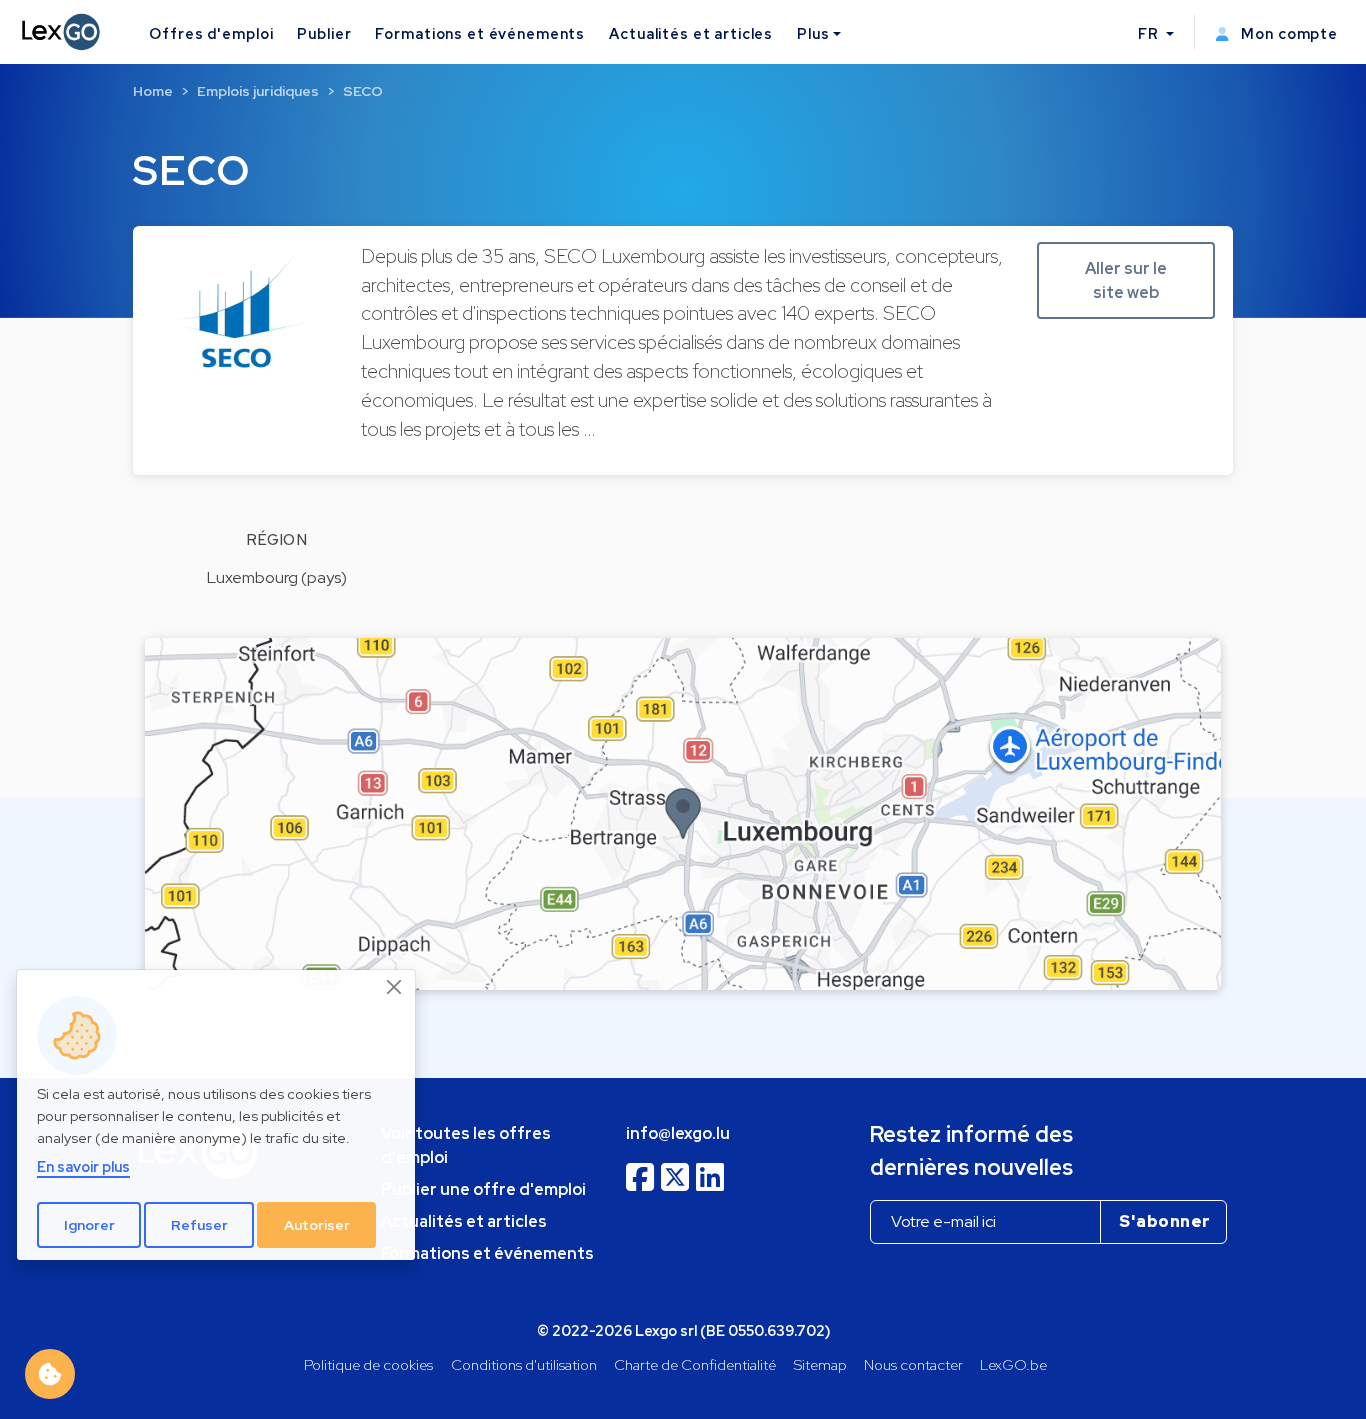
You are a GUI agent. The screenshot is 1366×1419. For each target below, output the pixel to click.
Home (153, 91)
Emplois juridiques (258, 91)
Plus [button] (813, 33)
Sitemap (820, 1364)
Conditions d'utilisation (524, 1364)
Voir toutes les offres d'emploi (466, 1145)
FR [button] (1150, 33)
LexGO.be (1013, 1364)
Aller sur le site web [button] (1126, 280)
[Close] (395, 987)
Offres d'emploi (211, 33)
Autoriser (317, 1225)
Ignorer (89, 1225)
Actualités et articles (691, 33)
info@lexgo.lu (678, 1133)
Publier (324, 33)
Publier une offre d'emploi (483, 1189)
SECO (363, 91)
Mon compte (1287, 33)
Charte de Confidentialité (695, 1364)
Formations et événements (480, 33)
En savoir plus (83, 1166)
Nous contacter (913, 1364)
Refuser (199, 1225)
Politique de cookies (368, 1364)
